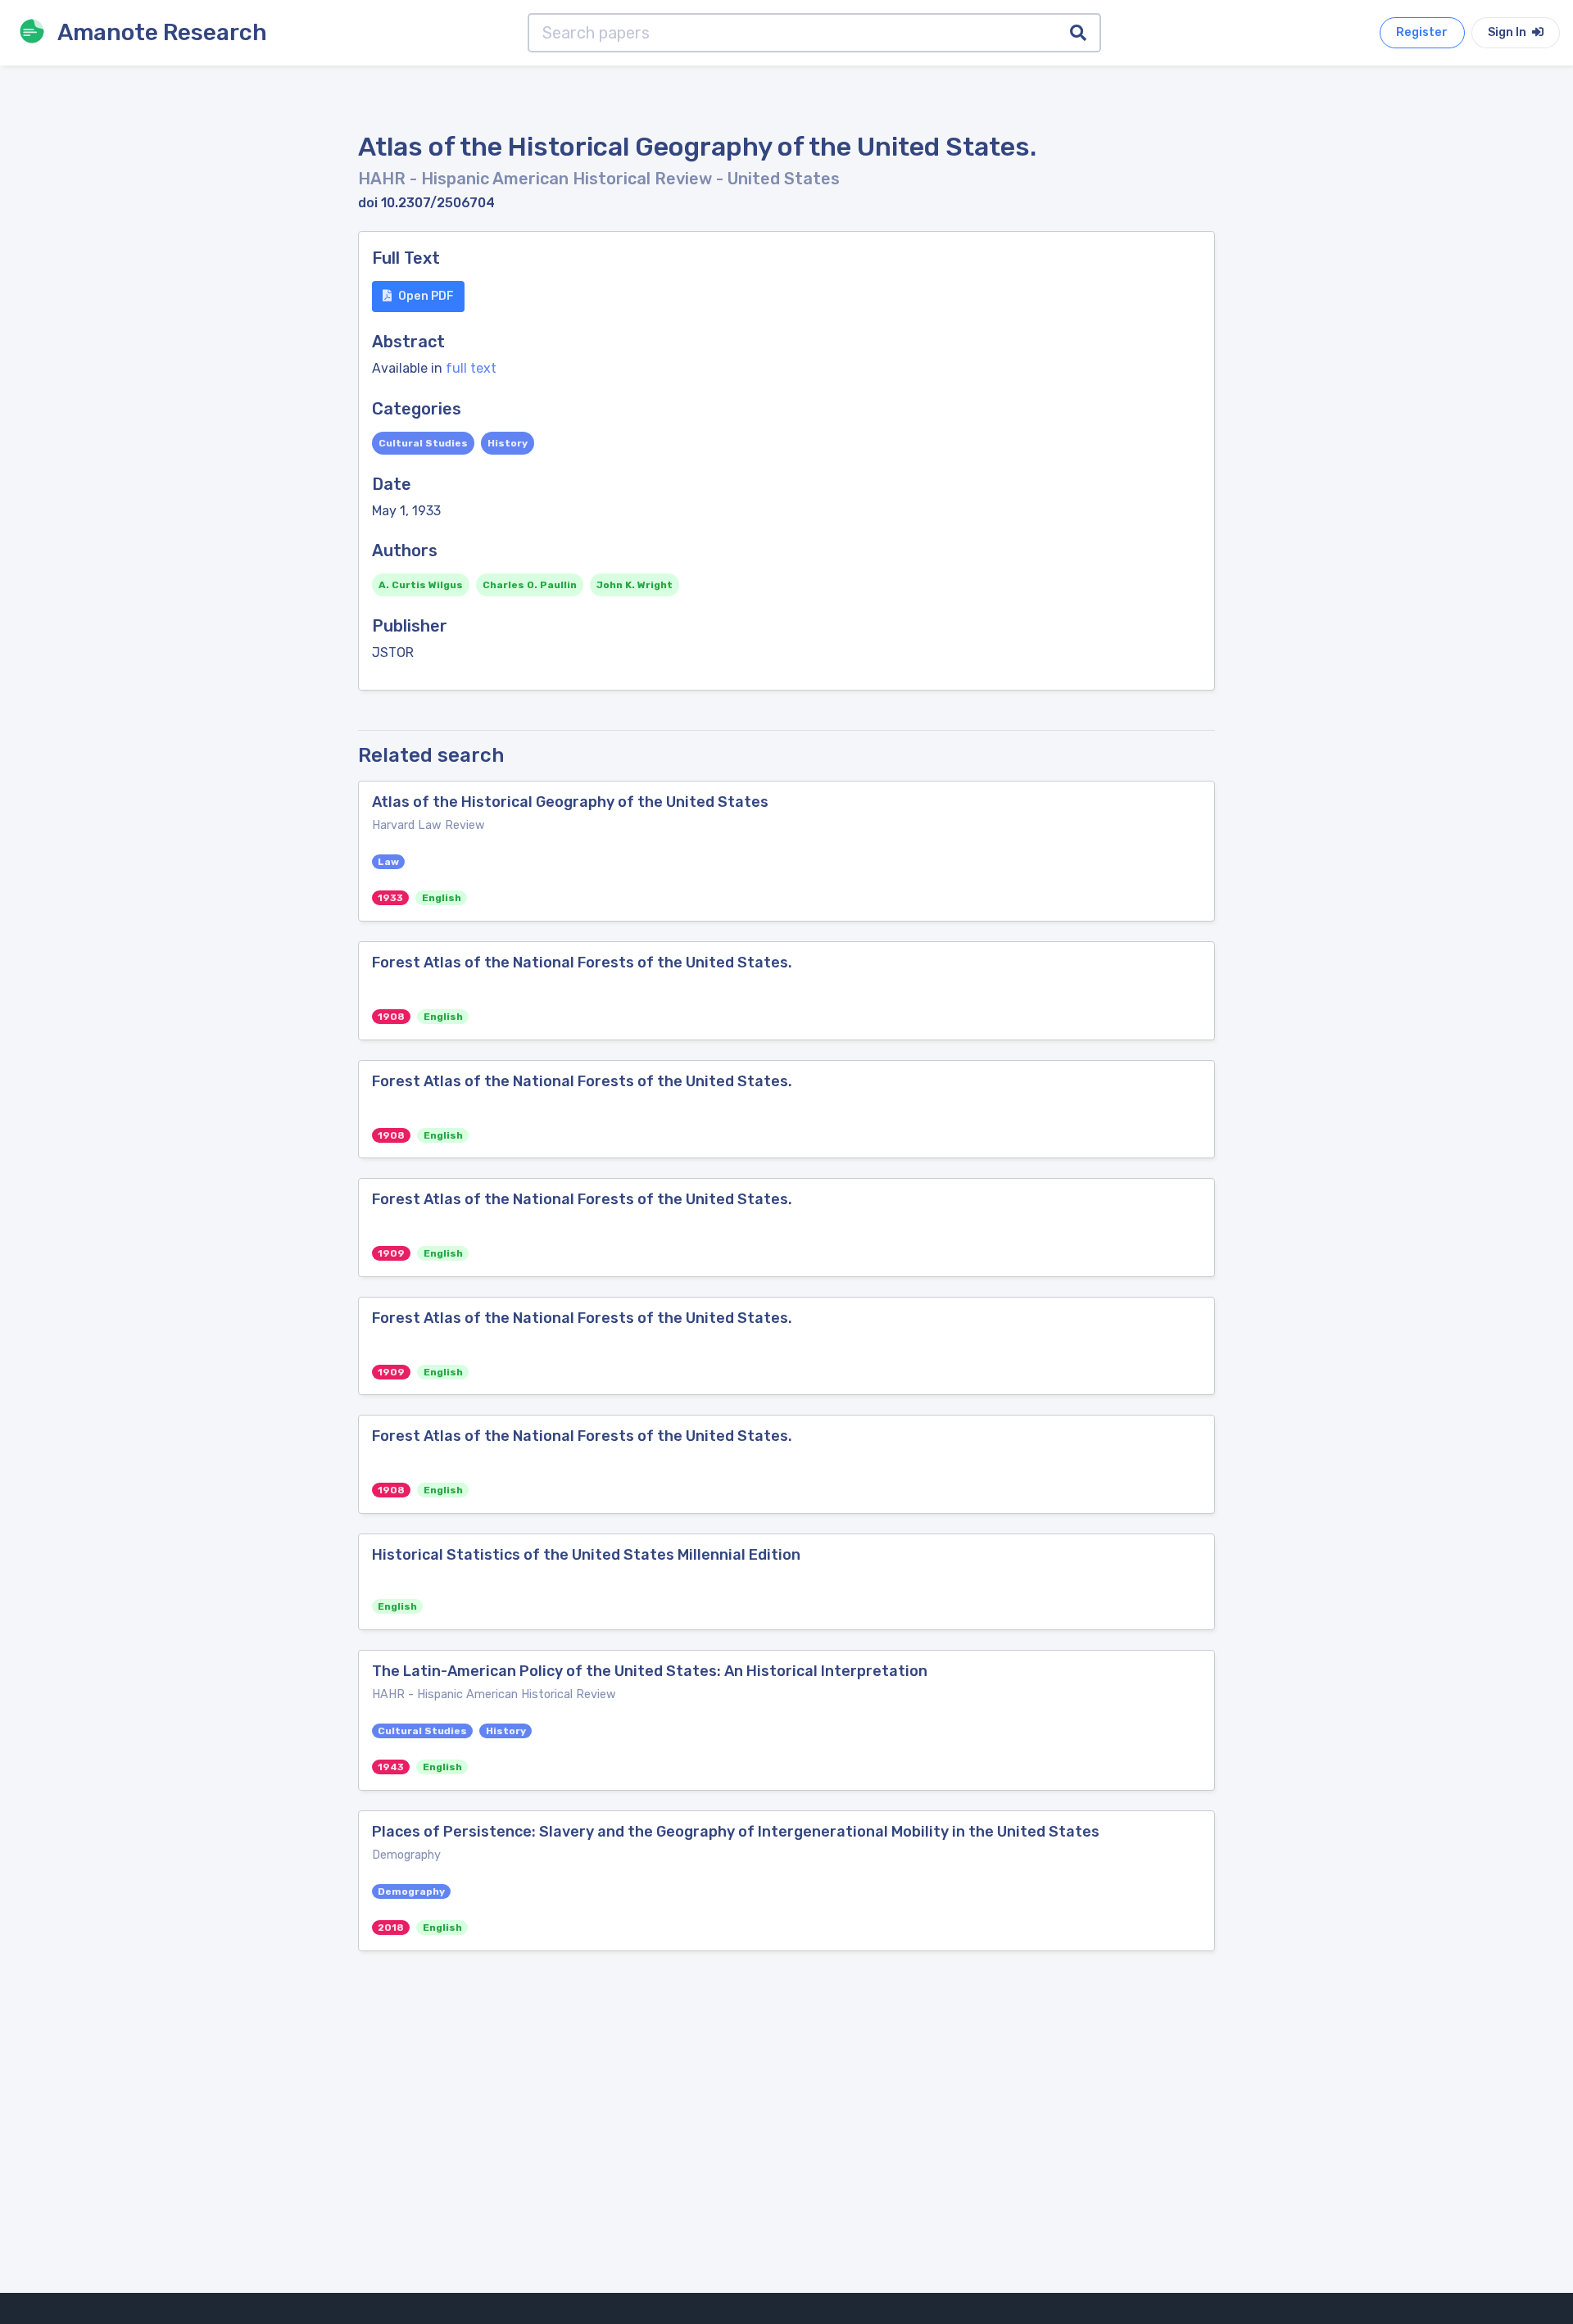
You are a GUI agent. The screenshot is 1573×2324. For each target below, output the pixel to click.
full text (471, 368)
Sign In (1508, 32)
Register (1422, 32)
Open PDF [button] (426, 296)
